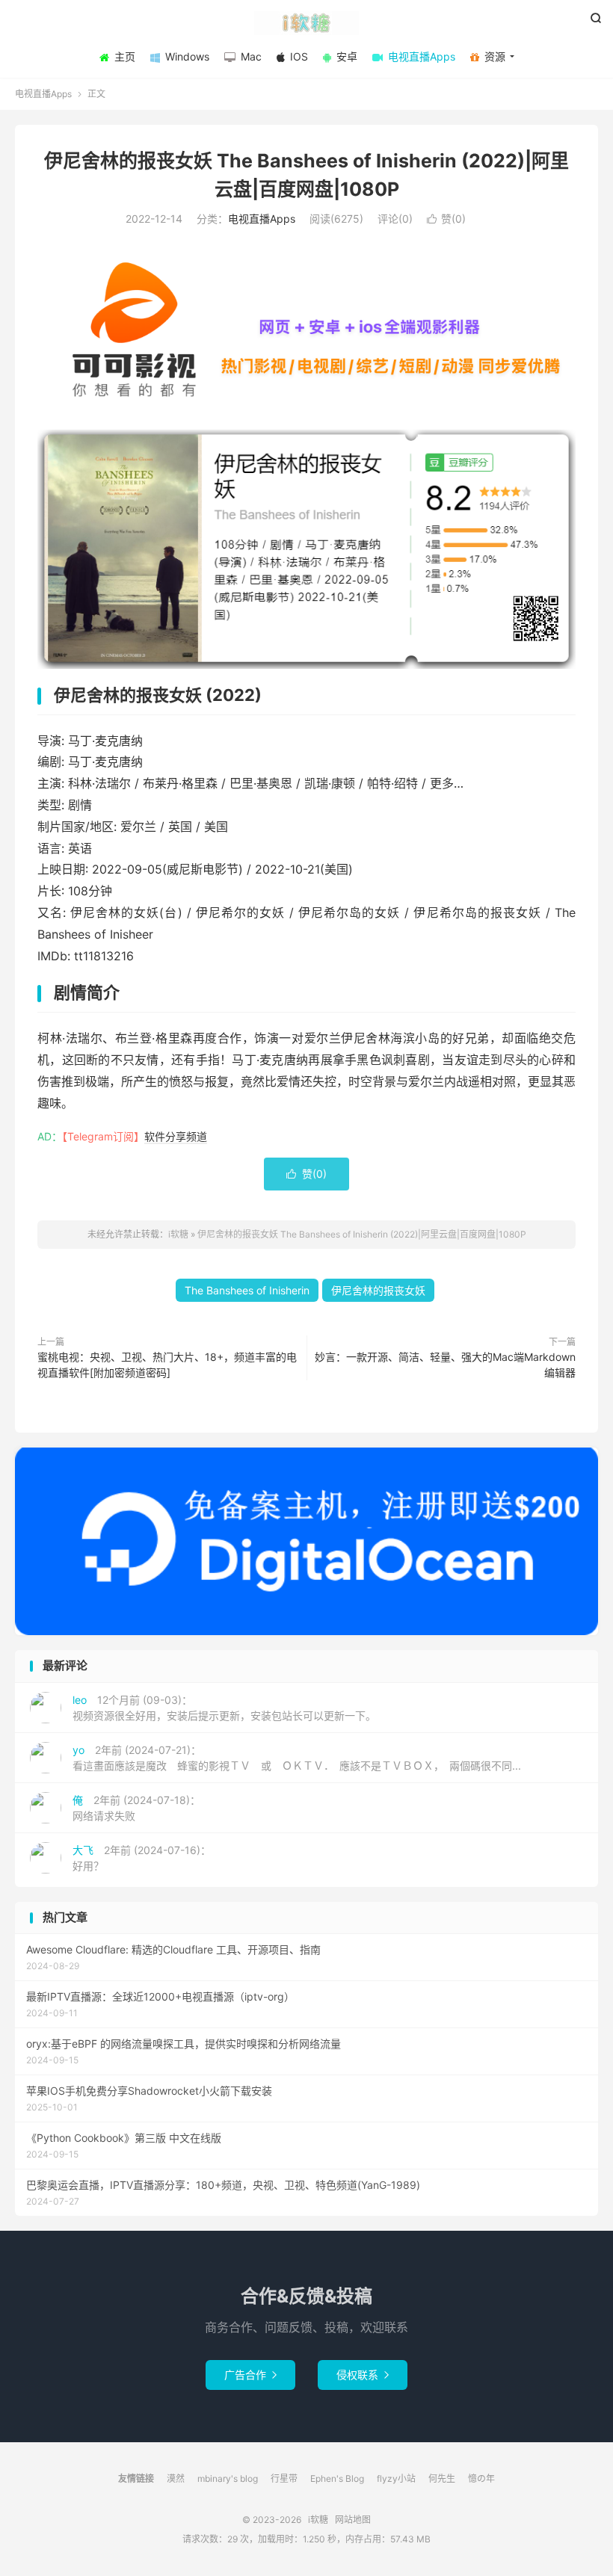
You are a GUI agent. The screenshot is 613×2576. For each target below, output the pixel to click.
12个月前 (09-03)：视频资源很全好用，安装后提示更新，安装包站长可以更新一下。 (224, 1708)
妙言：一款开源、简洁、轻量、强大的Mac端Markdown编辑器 (445, 1365)
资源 (495, 56)
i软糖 (306, 23)
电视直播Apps (422, 56)
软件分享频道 (176, 1136)
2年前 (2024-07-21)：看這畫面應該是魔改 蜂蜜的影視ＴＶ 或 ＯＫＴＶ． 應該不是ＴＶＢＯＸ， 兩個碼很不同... (297, 1758)
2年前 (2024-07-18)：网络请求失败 (136, 1808)
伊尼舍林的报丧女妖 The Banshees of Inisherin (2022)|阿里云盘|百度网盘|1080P (362, 1234)
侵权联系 (363, 2375)
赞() (446, 219)
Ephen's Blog (337, 2478)
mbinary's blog (228, 2478)
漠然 (176, 2478)
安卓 (347, 56)
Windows (187, 56)
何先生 (442, 2478)
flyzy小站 (396, 2478)
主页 (125, 56)
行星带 (284, 2478)
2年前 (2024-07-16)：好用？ (142, 1858)
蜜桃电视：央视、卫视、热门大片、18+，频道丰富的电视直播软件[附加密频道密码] (167, 1365)
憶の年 (481, 2478)
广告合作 (250, 2375)
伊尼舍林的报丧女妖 (378, 1290)
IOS (299, 56)
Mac (251, 56)
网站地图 (353, 2520)
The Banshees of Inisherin (247, 1290)
